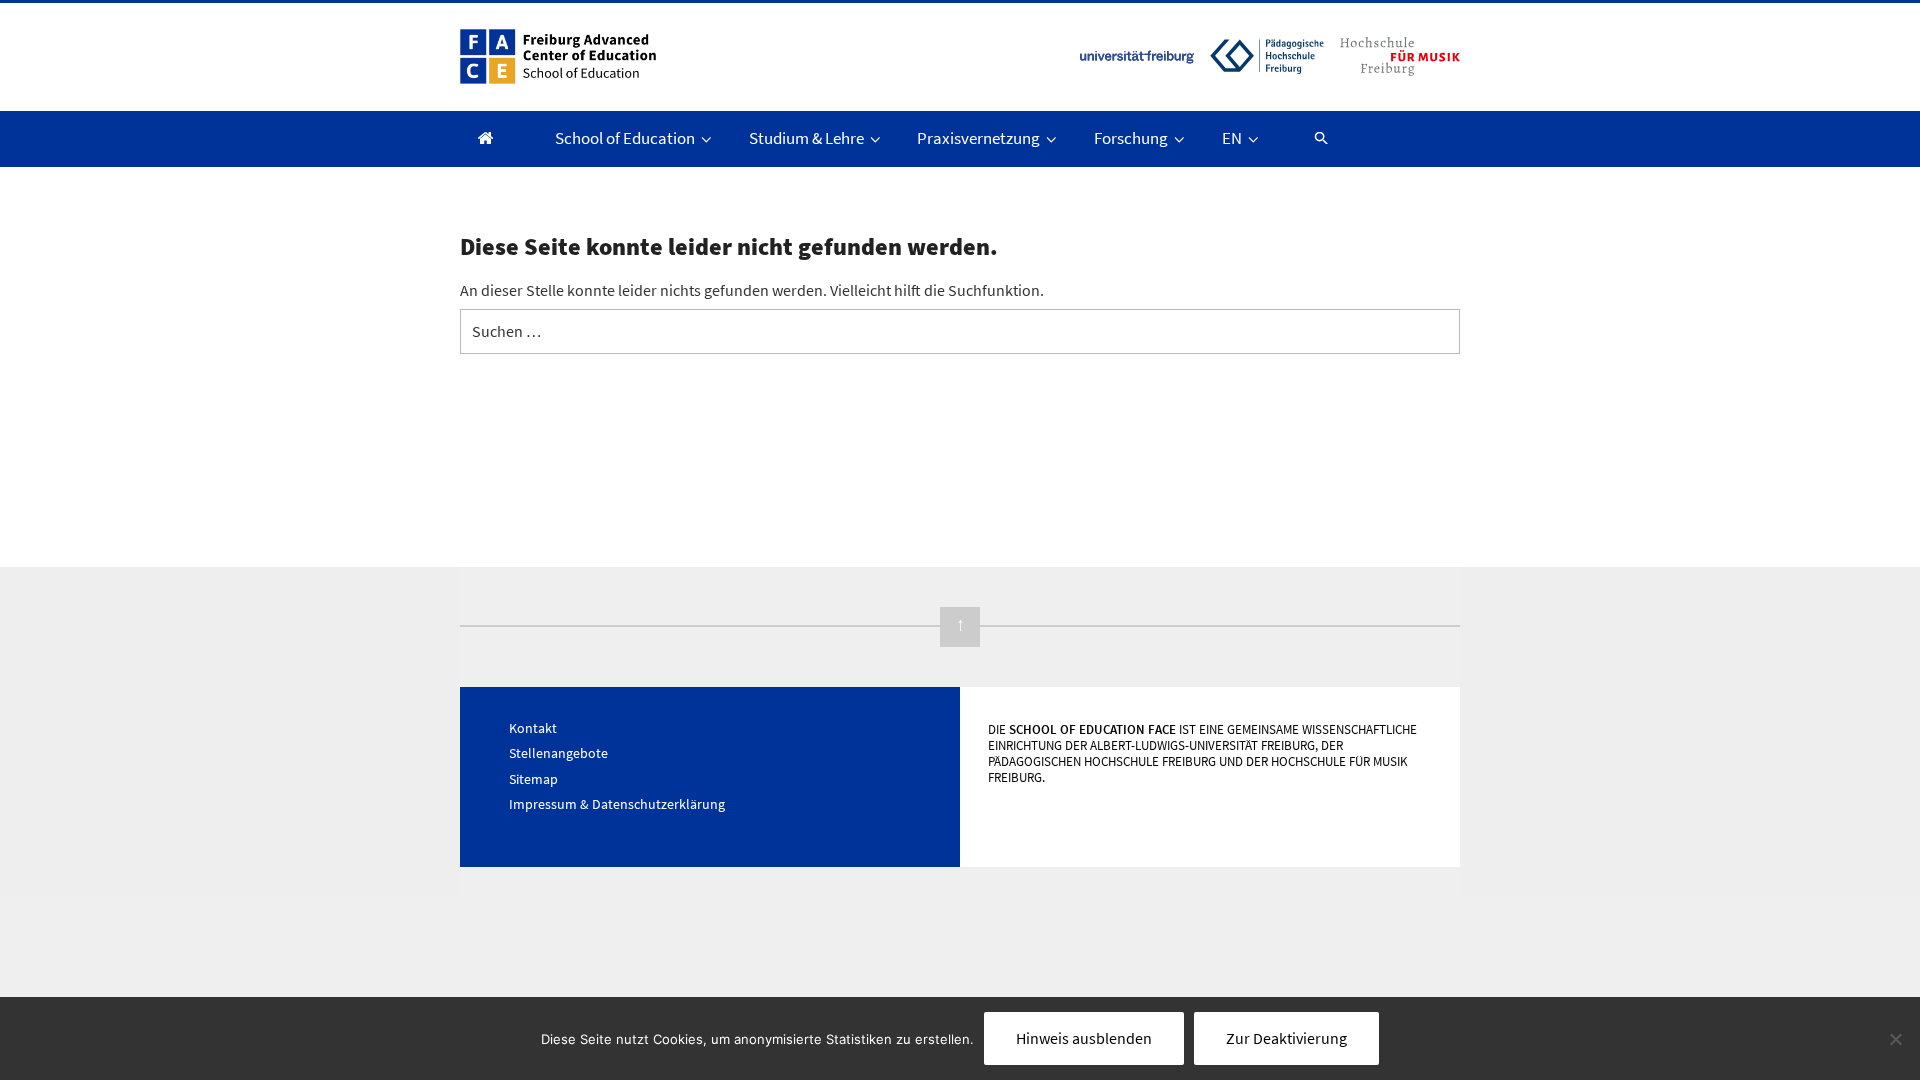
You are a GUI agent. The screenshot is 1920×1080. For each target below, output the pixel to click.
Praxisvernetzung (978, 138)
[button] (1312, 137)
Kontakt (533, 728)
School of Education (625, 138)
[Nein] (1895, 1039)
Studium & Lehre (806, 138)
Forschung (1131, 138)
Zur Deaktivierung (1286, 1038)
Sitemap (533, 779)
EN (1232, 138)
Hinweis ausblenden (1084, 1038)
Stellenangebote (558, 753)
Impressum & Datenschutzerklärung (617, 804)
